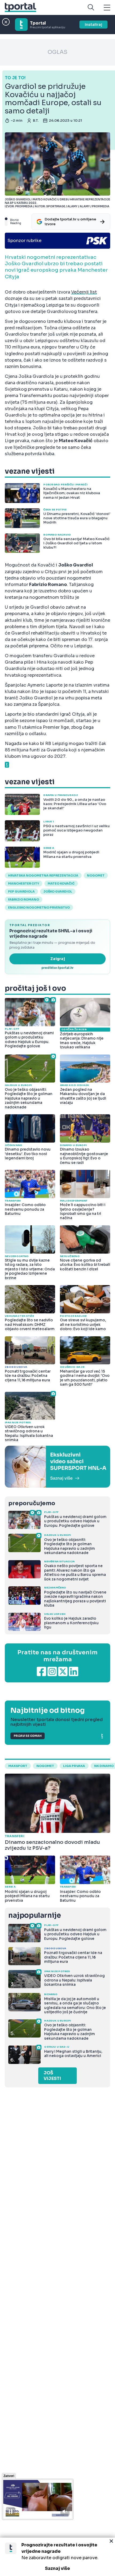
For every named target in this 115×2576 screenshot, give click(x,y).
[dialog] (57, 2557)
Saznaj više (57, 2568)
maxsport (18, 1766)
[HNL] (57, 1467)
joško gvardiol (58, 891)
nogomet (96, 875)
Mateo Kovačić (61, 883)
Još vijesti (52, 2076)
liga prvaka (74, 1766)
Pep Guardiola (21, 891)
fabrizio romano (24, 899)
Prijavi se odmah (28, 1736)
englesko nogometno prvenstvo (39, 907)
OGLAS (57, 52)
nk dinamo (104, 1766)
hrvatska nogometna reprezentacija (43, 875)
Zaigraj (58, 959)
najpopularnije (34, 1915)
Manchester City (24, 883)
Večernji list (84, 292)
